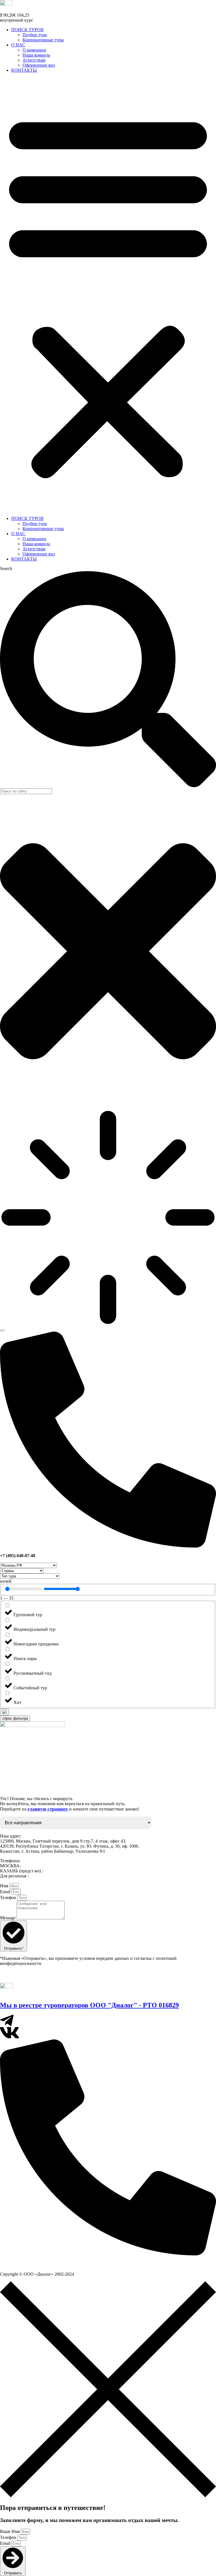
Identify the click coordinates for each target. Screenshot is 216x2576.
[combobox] (26, 791)
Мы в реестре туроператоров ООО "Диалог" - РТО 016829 (89, 2005)
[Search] (2, 1330)
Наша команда (36, 55)
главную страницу (48, 1809)
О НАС (18, 45)
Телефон (9, 1898)
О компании (34, 50)
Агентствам (34, 60)
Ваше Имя (10, 2531)
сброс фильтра (15, 1718)
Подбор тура (35, 35)
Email (6, 1892)
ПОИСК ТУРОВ (27, 30)
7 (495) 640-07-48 (20, 2264)
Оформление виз (39, 65)
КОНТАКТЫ (24, 70)
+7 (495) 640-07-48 (40, 1866)
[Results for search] (108, 1218)
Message (8, 1918)
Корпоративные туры (43, 40)
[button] (108, 294)
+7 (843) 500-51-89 (62, 1871)
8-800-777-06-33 (45, 1876)
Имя (5, 1886)
